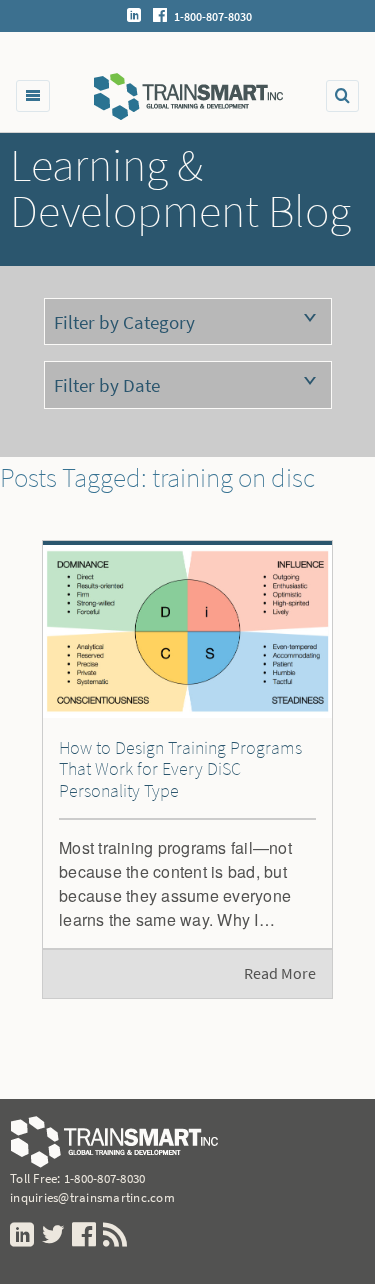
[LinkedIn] (134, 17)
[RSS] (117, 1235)
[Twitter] (55, 1235)
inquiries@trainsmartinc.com (92, 1197)
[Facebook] (160, 17)
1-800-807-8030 (105, 1178)
